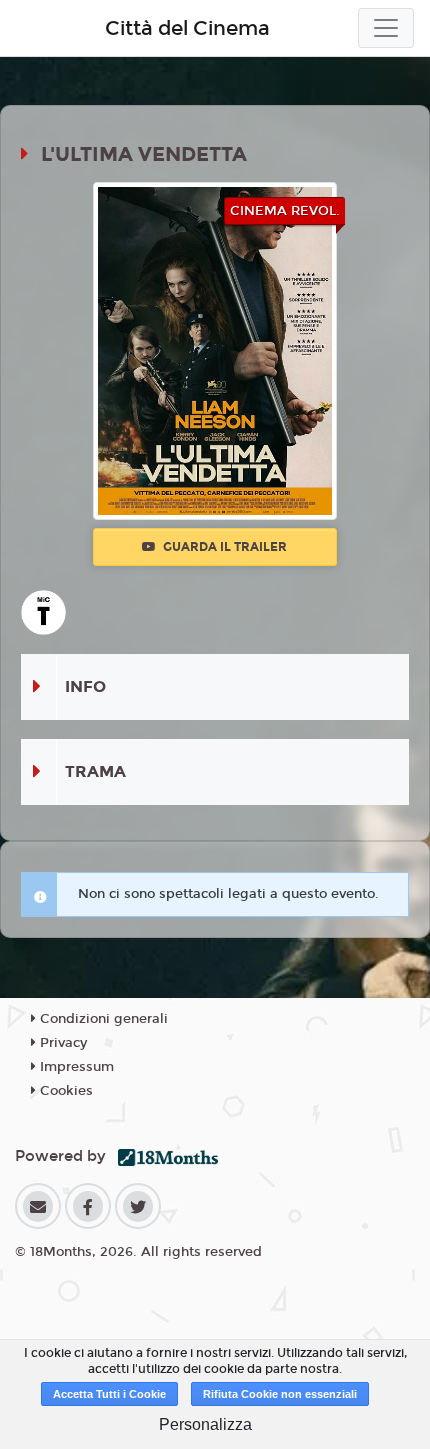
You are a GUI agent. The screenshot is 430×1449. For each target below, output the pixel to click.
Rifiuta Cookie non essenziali (280, 1394)
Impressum (75, 1067)
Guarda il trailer (223, 547)
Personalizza (205, 1424)
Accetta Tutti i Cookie (109, 1394)
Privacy (61, 1043)
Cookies (64, 1091)
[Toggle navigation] (386, 28)
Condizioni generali (102, 1019)
